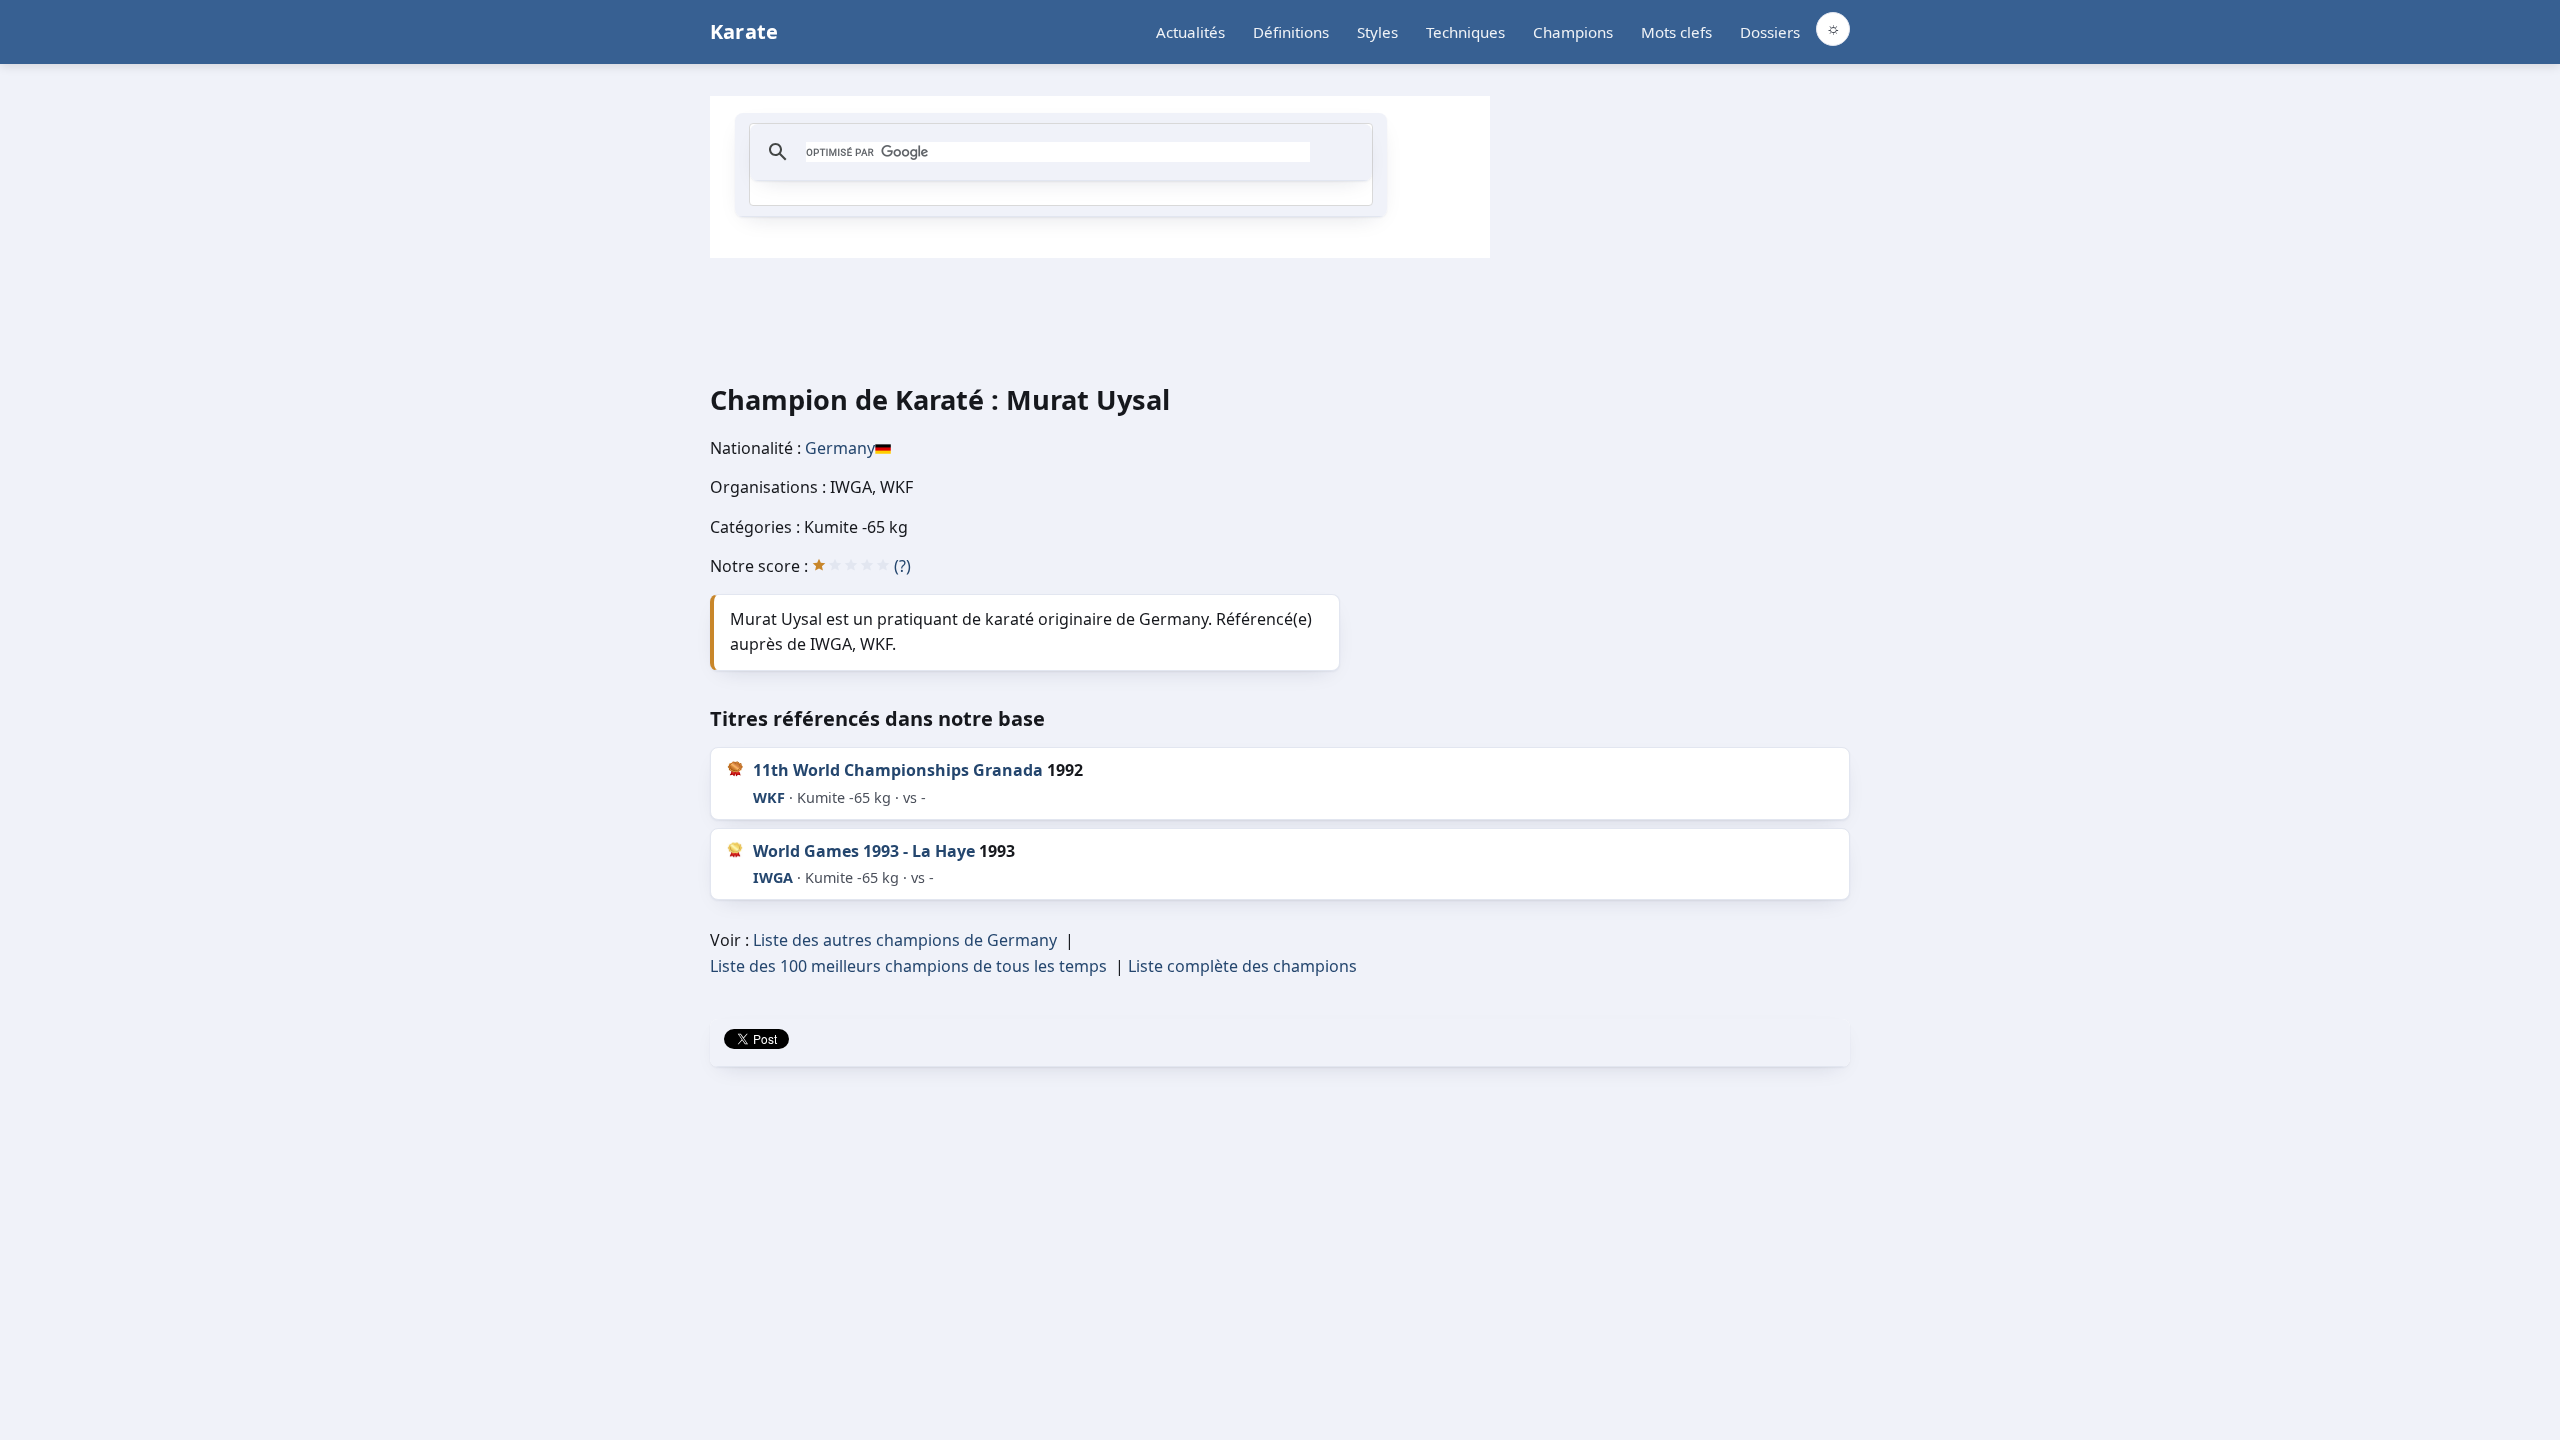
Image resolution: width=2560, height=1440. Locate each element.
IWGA (773, 877)
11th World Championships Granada (898, 770)
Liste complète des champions (1242, 966)
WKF (769, 797)
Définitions (1291, 32)
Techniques (1465, 32)
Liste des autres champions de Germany (905, 940)
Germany (840, 448)
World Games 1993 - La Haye (864, 851)
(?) (902, 566)
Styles (1377, 32)
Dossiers (1770, 32)
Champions (1573, 32)
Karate (744, 31)
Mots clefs (1676, 32)
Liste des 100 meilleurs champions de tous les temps (908, 966)
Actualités (1190, 32)
